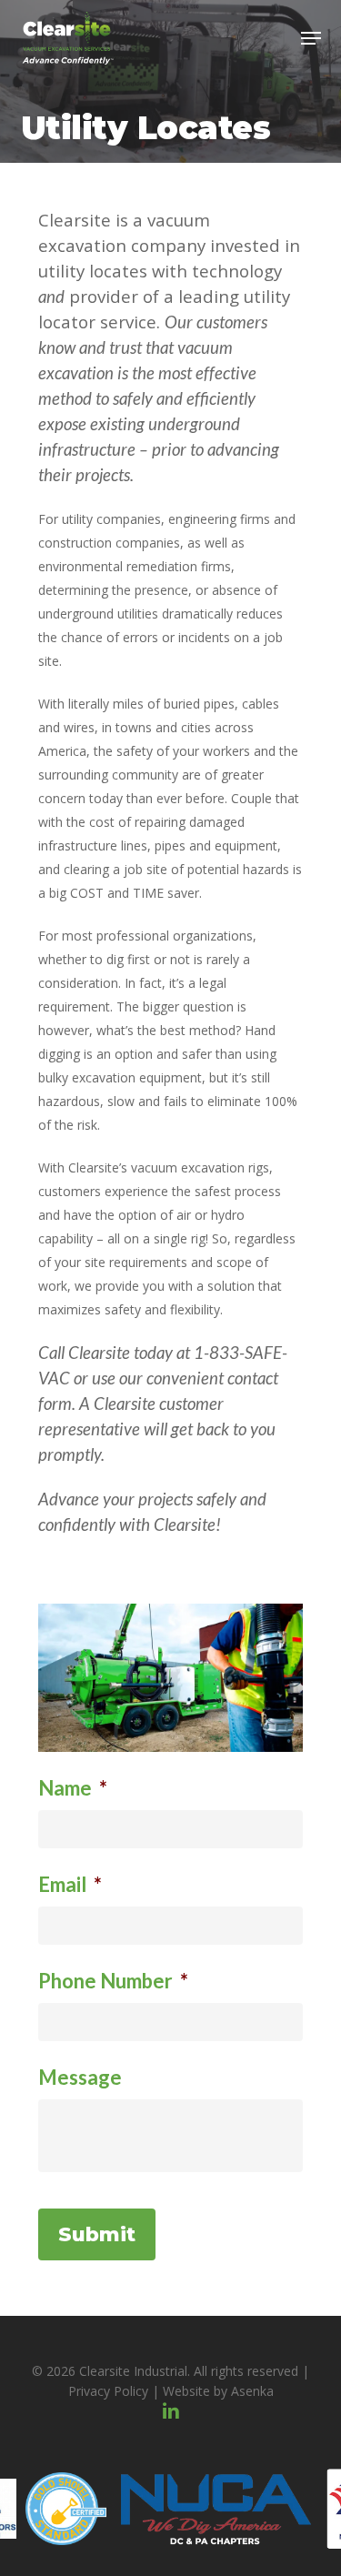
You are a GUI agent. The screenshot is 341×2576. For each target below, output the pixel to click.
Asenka (252, 2391)
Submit (97, 2234)
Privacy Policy (108, 2391)
